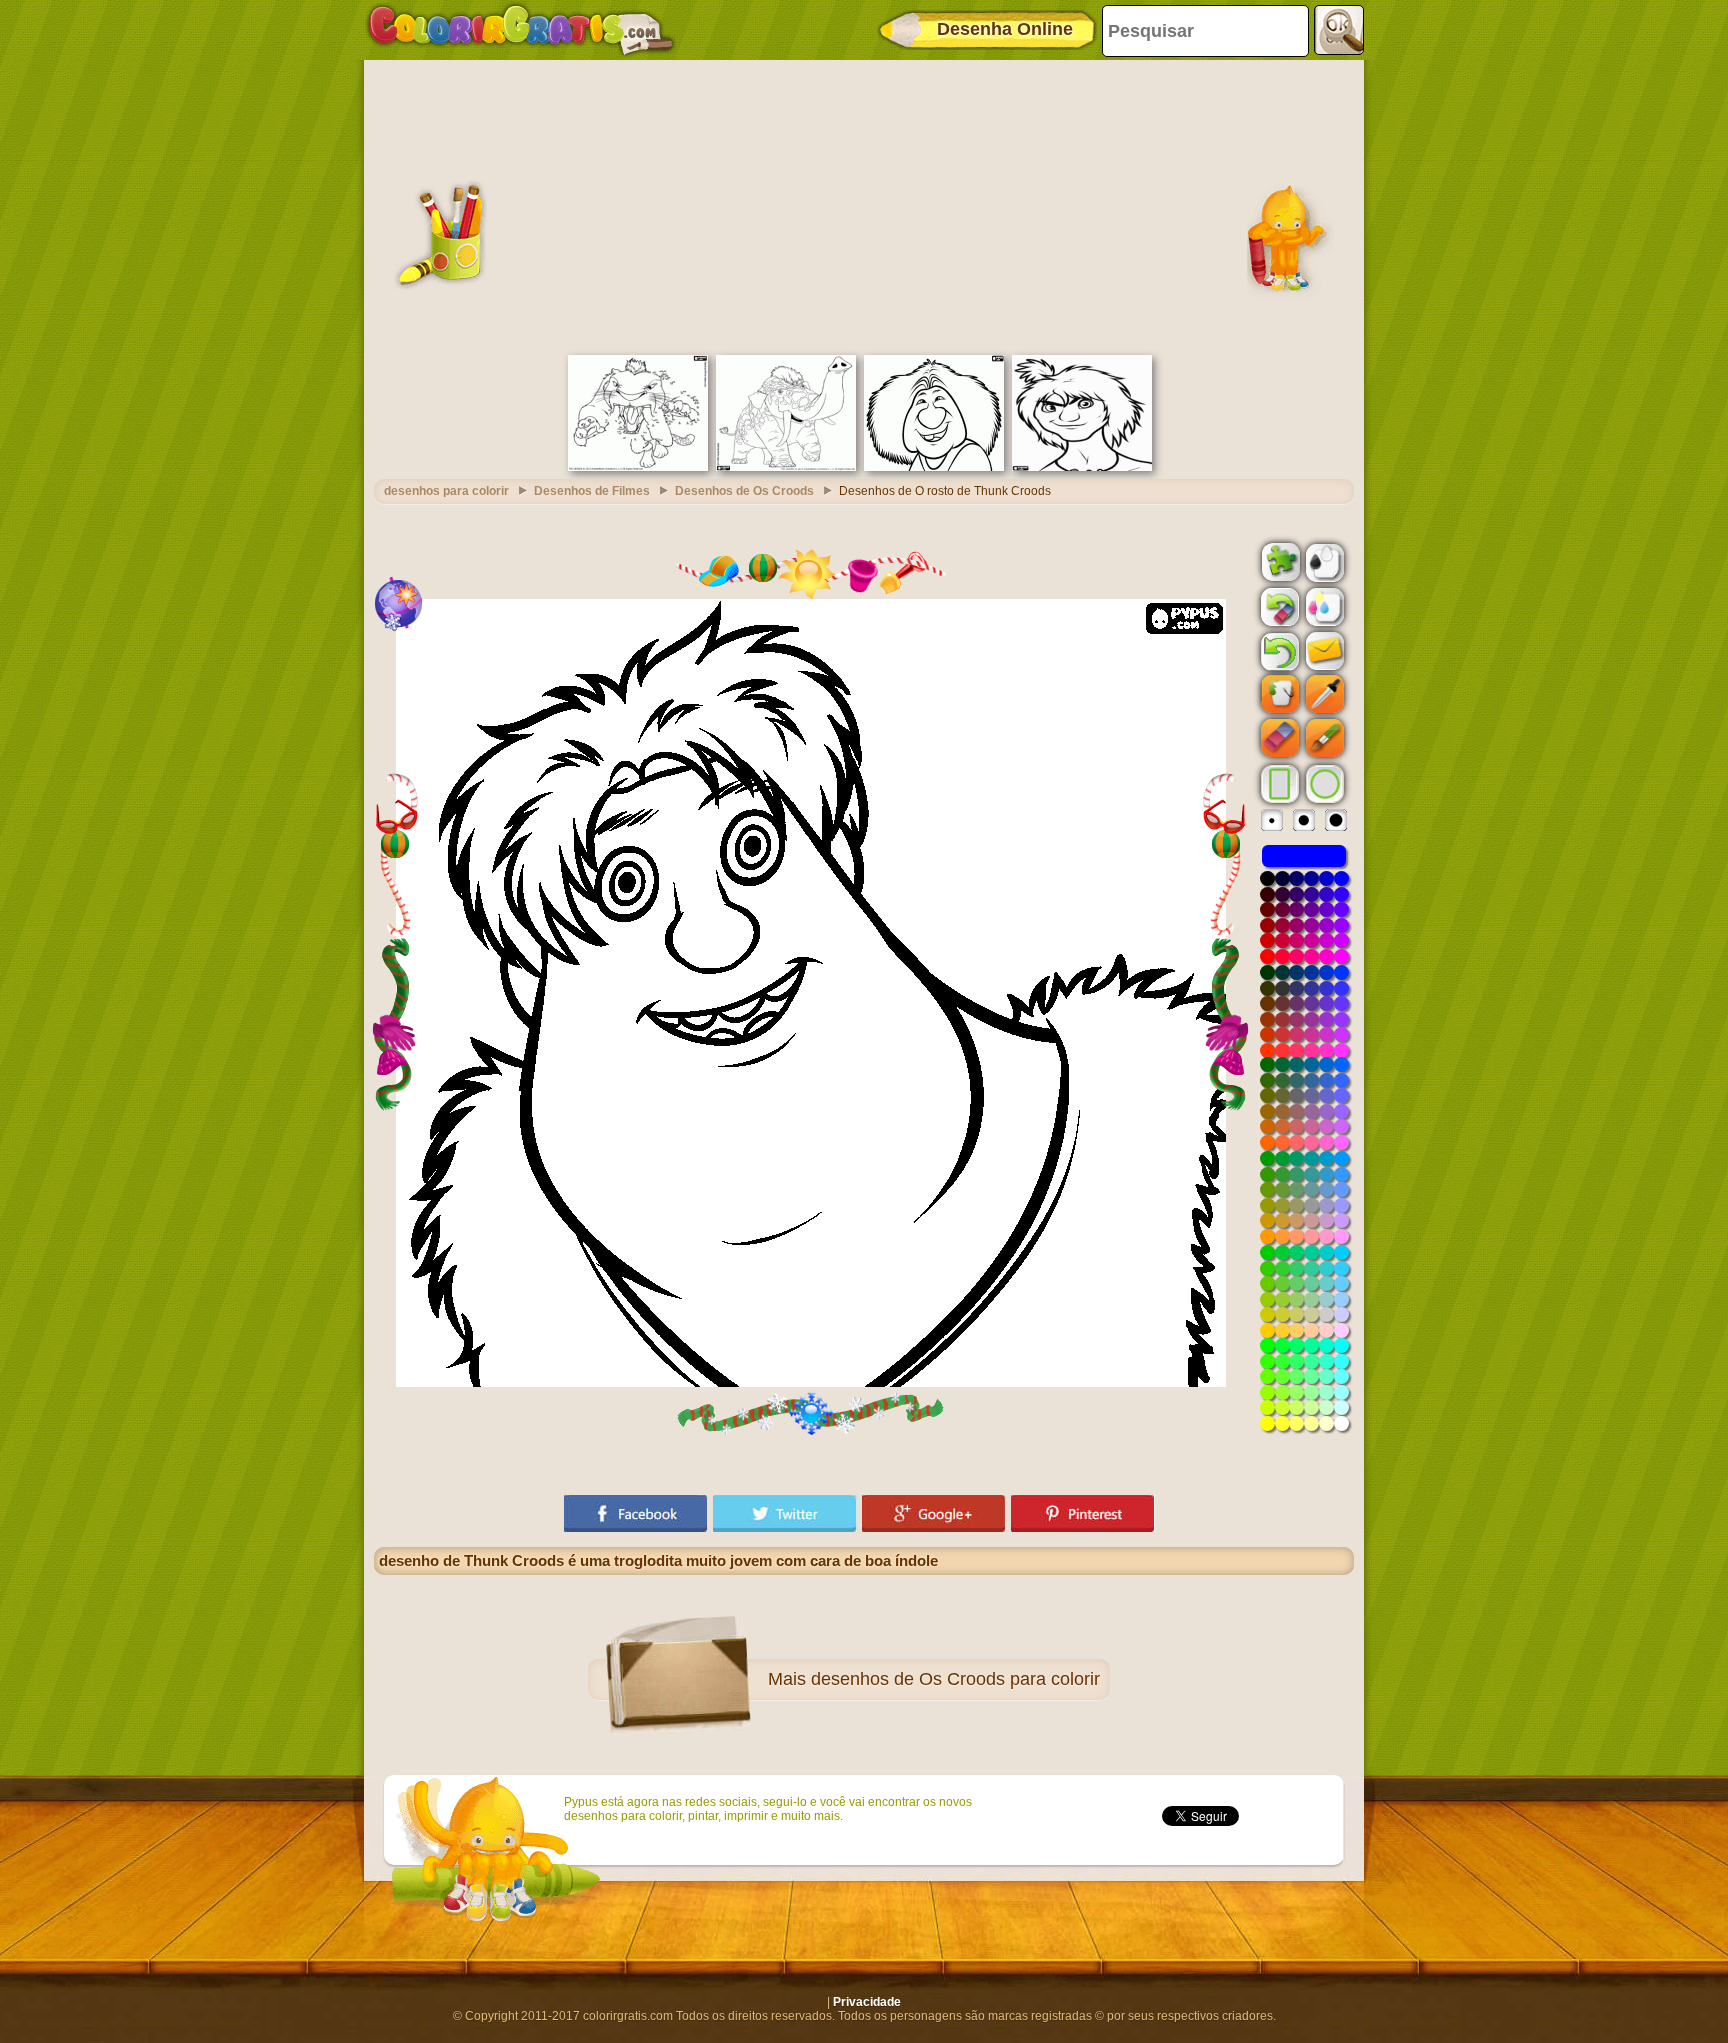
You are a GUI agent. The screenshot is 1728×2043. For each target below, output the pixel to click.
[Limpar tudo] (1278, 607)
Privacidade (867, 2002)
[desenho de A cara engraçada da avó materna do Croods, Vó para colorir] (934, 467)
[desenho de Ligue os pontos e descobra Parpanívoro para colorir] (638, 467)
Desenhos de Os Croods (744, 491)
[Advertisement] (864, 205)
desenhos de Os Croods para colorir (955, 1679)
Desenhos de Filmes (592, 491)
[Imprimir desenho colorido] (1323, 606)
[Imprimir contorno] (1323, 561)
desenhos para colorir (446, 491)
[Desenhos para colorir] (521, 30)
